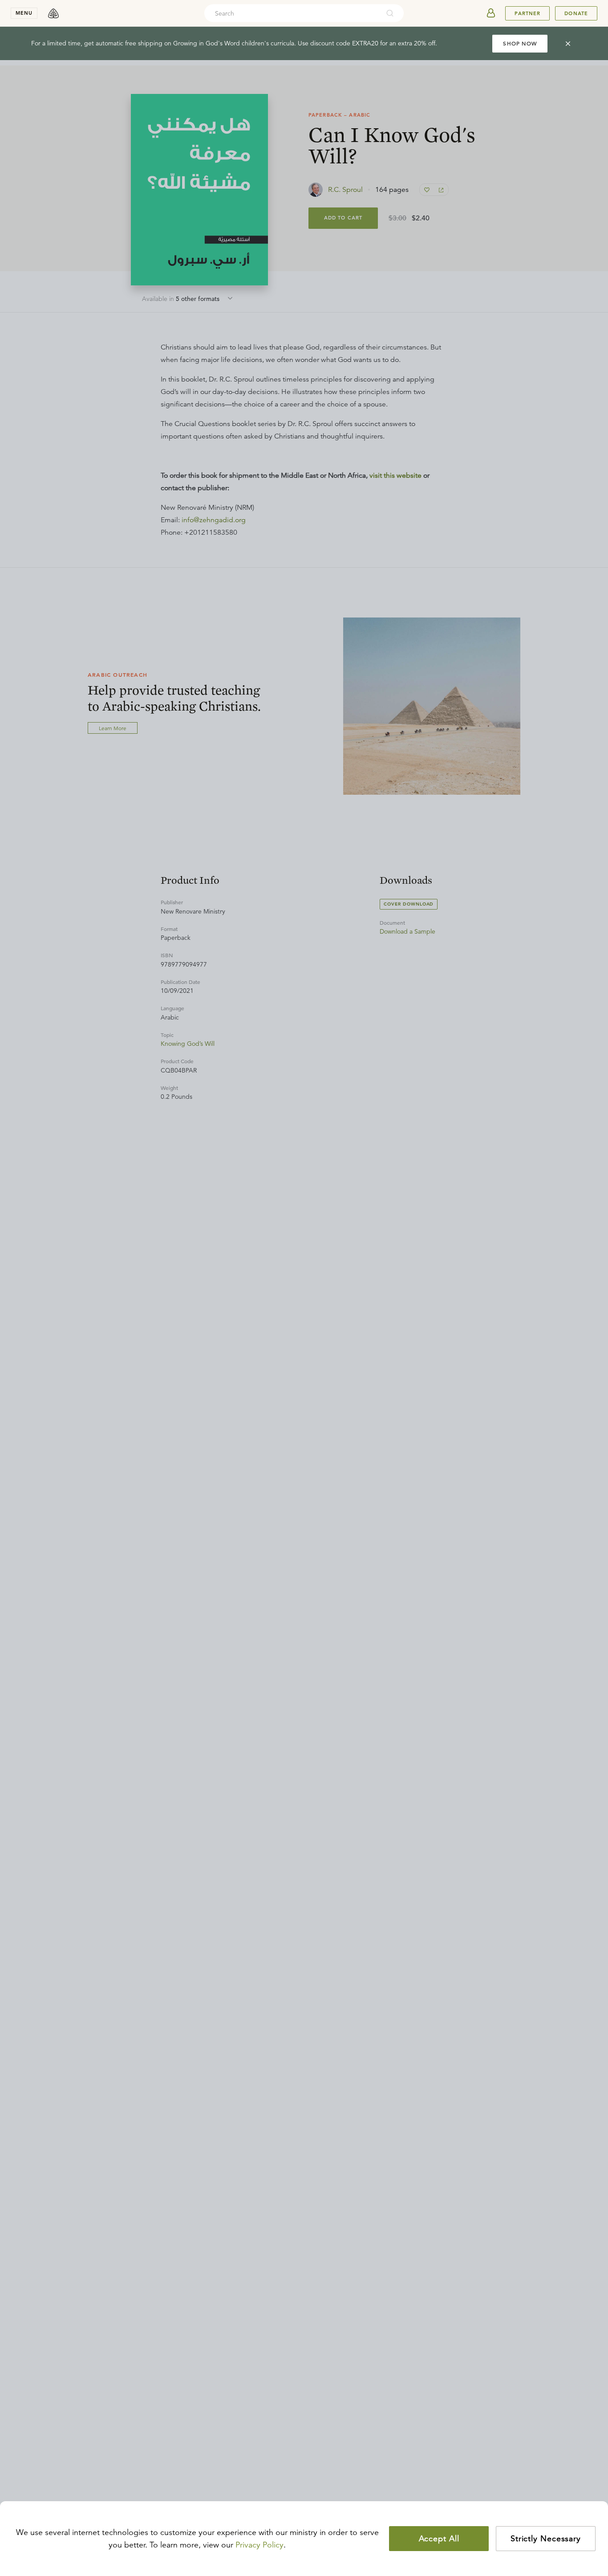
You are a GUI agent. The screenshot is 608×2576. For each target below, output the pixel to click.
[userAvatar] (491, 13)
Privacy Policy (259, 2545)
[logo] (53, 13)
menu (24, 13)
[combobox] (292, 13)
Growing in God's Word (207, 43)
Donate (576, 13)
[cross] (568, 44)
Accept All (439, 2539)
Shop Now (520, 43)
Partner (527, 13)
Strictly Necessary (546, 2539)
